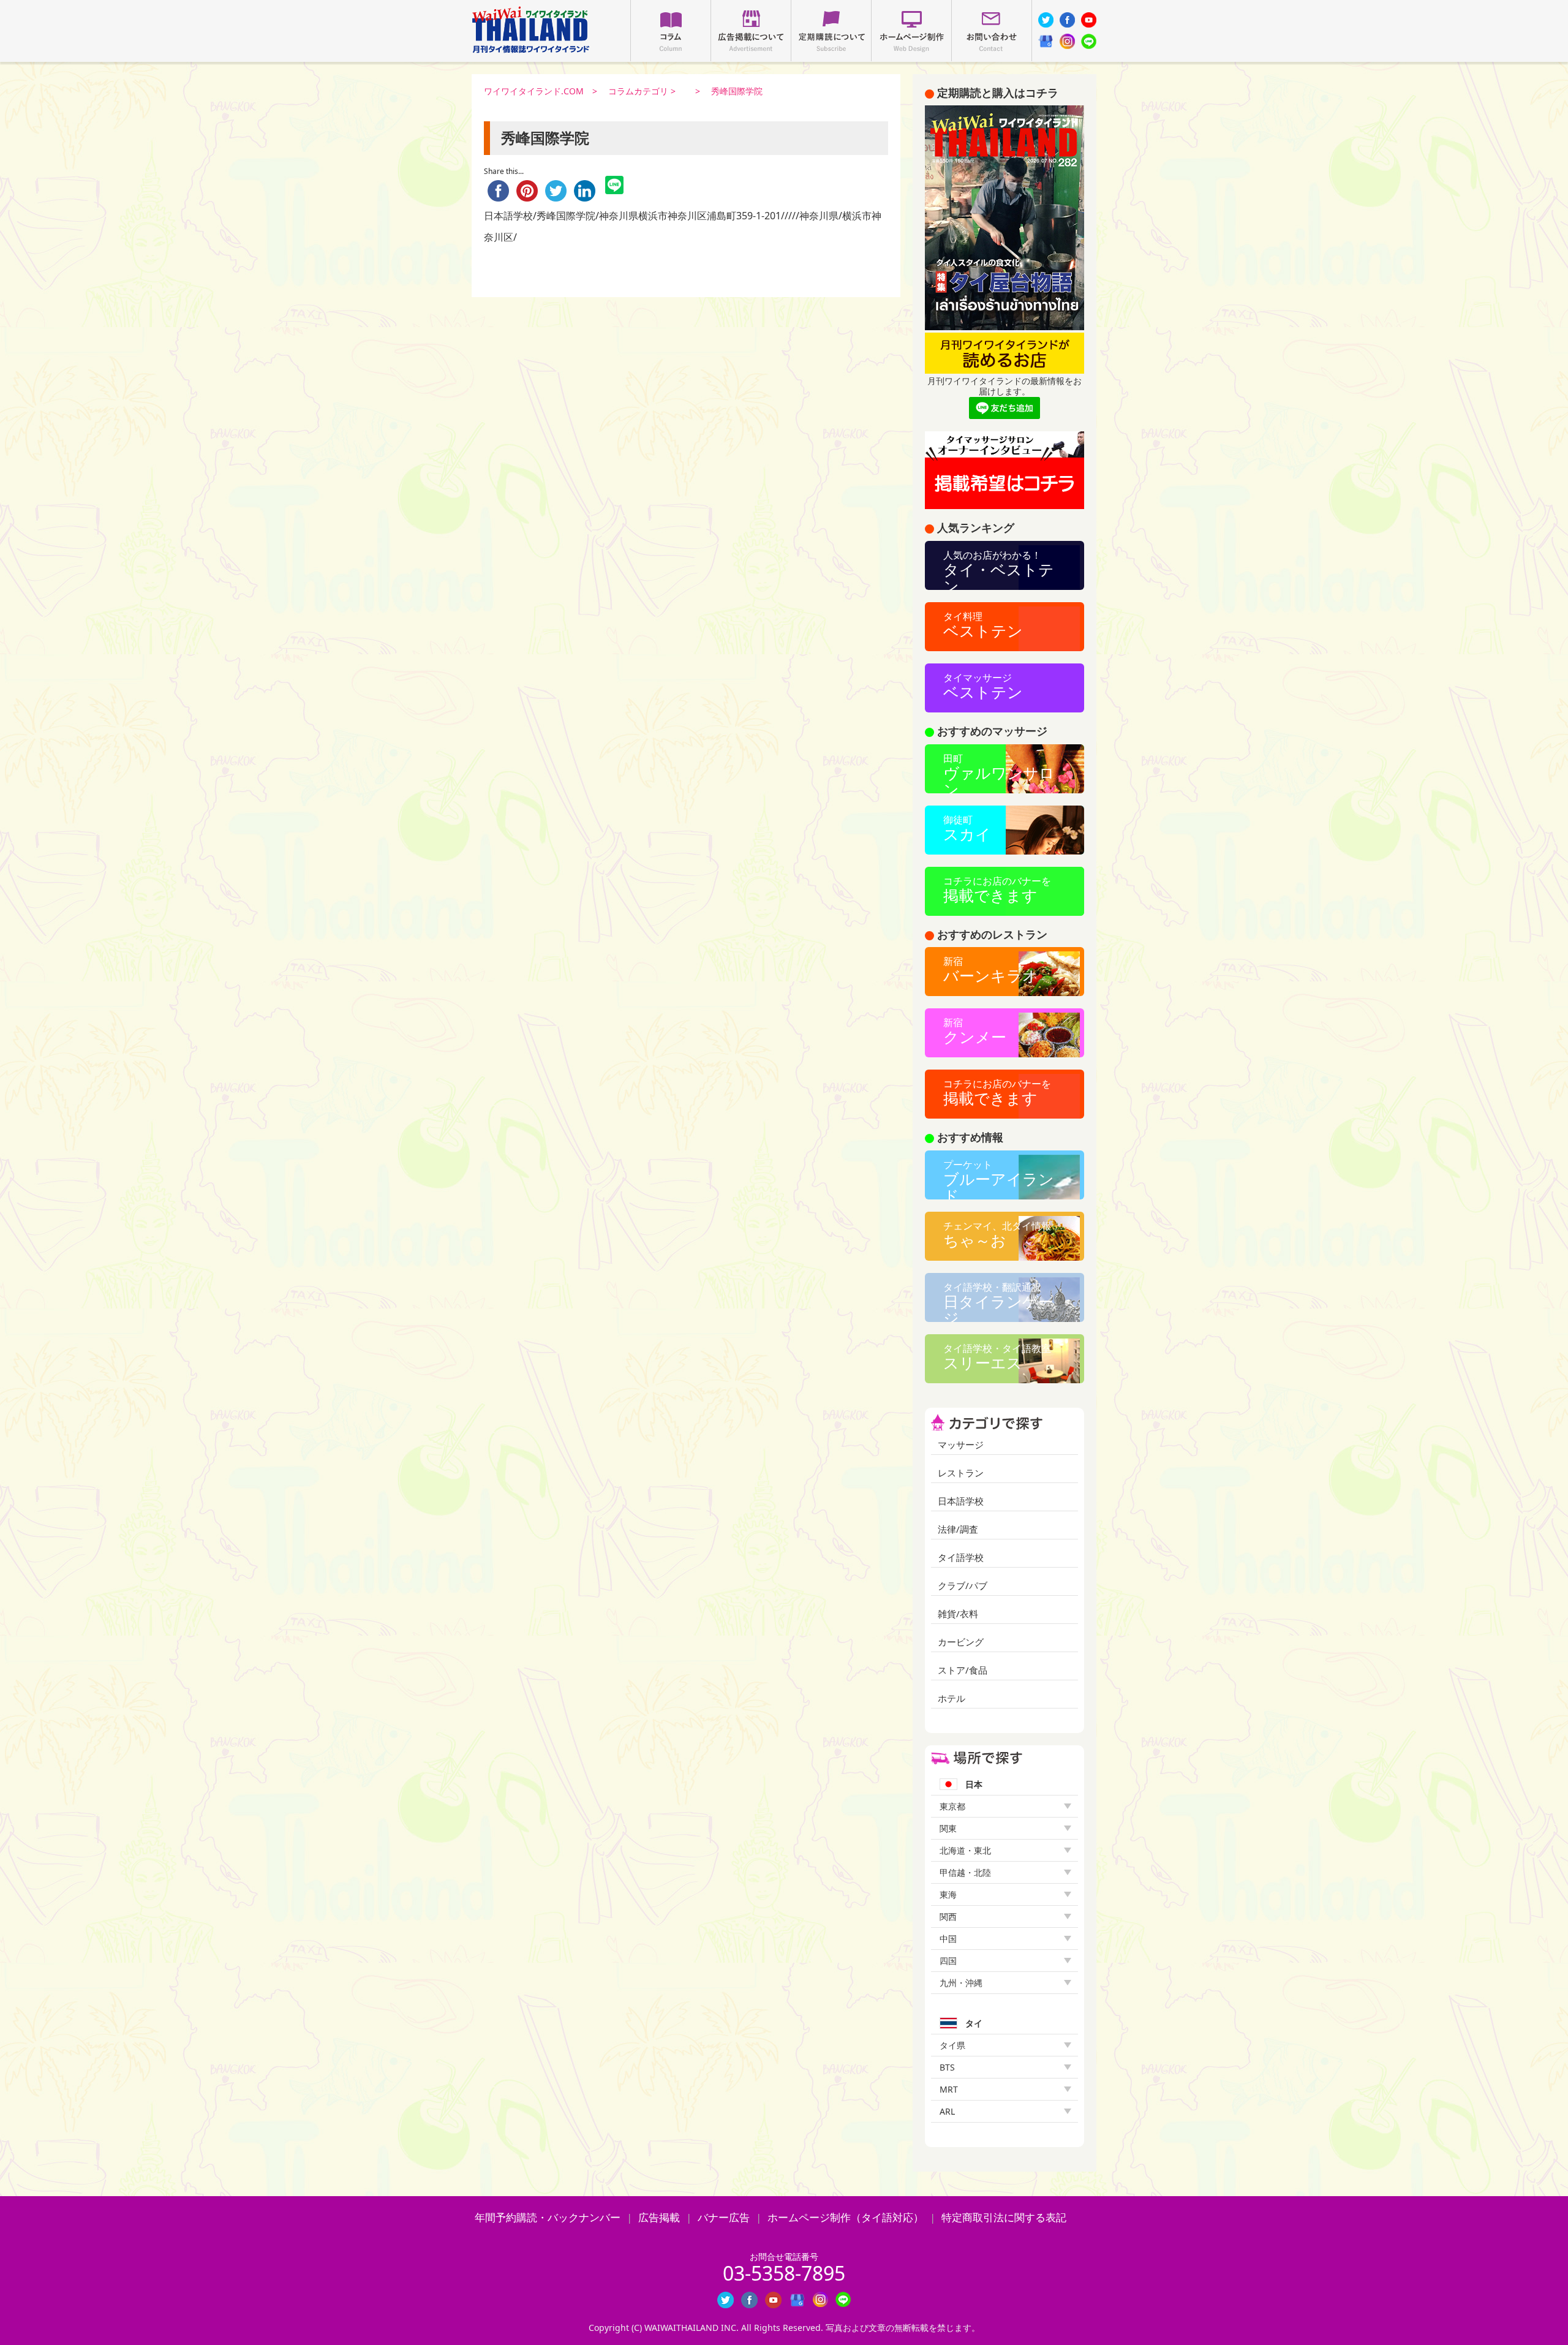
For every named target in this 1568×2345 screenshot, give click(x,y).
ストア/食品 (963, 1670)
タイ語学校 (961, 1558)
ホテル (952, 1698)
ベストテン (983, 625)
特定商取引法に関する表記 (1004, 2217)
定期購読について (831, 31)
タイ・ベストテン (999, 569)
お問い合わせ (992, 31)
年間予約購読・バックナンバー (548, 2217)
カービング (961, 1642)
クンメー (975, 1031)
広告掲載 (659, 2217)
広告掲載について (751, 31)
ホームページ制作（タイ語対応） (846, 2217)
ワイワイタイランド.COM (534, 91)
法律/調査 (958, 1529)
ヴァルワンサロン (999, 772)
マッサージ (961, 1445)
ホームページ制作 (911, 31)
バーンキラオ (991, 970)
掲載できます (997, 890)
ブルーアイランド (999, 1179)
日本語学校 (961, 1501)
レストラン (961, 1473)
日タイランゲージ (998, 1301)
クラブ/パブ (963, 1586)
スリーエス (997, 1357)
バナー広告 (724, 2217)
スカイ (967, 829)
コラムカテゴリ (638, 91)
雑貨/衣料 (958, 1614)
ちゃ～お (997, 1235)
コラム (671, 31)
